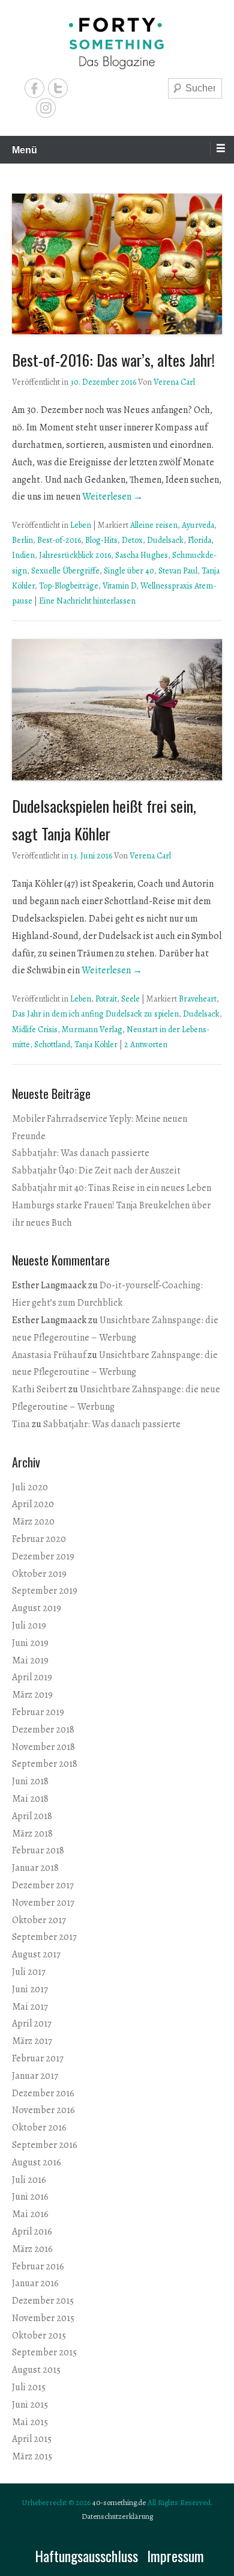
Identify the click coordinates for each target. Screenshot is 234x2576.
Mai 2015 (30, 2422)
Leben (81, 525)
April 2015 (32, 2439)
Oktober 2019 (39, 1574)
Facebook (34, 88)
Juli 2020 (30, 1487)
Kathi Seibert (39, 1389)
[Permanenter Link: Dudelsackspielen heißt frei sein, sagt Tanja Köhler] (117, 709)
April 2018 (32, 1816)
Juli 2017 (29, 1972)
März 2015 (32, 2456)
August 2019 (37, 1608)
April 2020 (33, 1504)
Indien (23, 555)
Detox (132, 540)
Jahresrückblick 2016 (75, 555)
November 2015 (43, 2318)
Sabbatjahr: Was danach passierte (81, 1153)
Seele (130, 999)
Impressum (175, 2556)
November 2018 (43, 1747)
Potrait (106, 999)
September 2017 (44, 1937)
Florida (199, 540)
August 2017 (36, 1954)
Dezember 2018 (43, 1730)
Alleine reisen (154, 525)
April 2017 (32, 2024)
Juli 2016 (29, 2180)
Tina (21, 1424)
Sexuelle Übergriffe (65, 571)
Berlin (22, 540)
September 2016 (45, 2145)
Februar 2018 (38, 1850)
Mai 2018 (30, 1799)
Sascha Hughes (142, 555)
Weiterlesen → (112, 497)
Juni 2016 (30, 2197)
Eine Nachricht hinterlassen (87, 601)
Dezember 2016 (43, 2093)
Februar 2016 (38, 2266)
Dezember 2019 (43, 1556)
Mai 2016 (30, 2214)
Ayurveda (198, 525)
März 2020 (33, 1522)
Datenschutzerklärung (117, 2516)
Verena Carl (174, 382)
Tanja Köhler (96, 1045)
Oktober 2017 (39, 1920)
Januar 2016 (35, 2283)
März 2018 (32, 1834)
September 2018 (45, 1764)
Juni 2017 (30, 1989)
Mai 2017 (30, 2007)
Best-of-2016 (59, 540)
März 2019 (32, 1695)
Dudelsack (165, 540)
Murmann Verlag (92, 1029)
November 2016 (43, 2110)
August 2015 (36, 2370)
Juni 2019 (30, 1643)
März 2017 (32, 2041)
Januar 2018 (35, 1868)
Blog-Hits (101, 540)
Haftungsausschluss (86, 2556)
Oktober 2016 (39, 2128)
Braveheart (198, 999)
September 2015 (44, 2352)
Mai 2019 (30, 1660)
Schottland (52, 1045)
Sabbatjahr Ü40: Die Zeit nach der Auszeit (96, 1170)
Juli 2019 (29, 1626)
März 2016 (32, 2249)
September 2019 (45, 1591)
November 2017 (43, 1903)
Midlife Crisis (35, 1029)
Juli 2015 (29, 2387)
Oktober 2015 (39, 2336)
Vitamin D (119, 586)
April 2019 (32, 1677)
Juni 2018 (30, 1781)
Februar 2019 (38, 1712)
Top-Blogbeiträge (69, 586)
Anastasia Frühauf (49, 1355)
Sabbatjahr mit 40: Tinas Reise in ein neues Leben (112, 1188)
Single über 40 (129, 571)
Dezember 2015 (43, 2301)
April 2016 (32, 2232)
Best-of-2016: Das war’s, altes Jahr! (113, 360)
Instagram (46, 108)
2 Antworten (146, 1045)
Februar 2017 (38, 2058)
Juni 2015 (30, 2405)
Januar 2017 (35, 2076)
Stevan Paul (178, 571)
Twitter (58, 88)
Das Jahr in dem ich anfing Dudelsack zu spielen (95, 1014)
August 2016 (37, 2162)
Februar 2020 (39, 1539)
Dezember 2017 (43, 1885)
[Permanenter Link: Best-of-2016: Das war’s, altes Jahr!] (117, 264)
